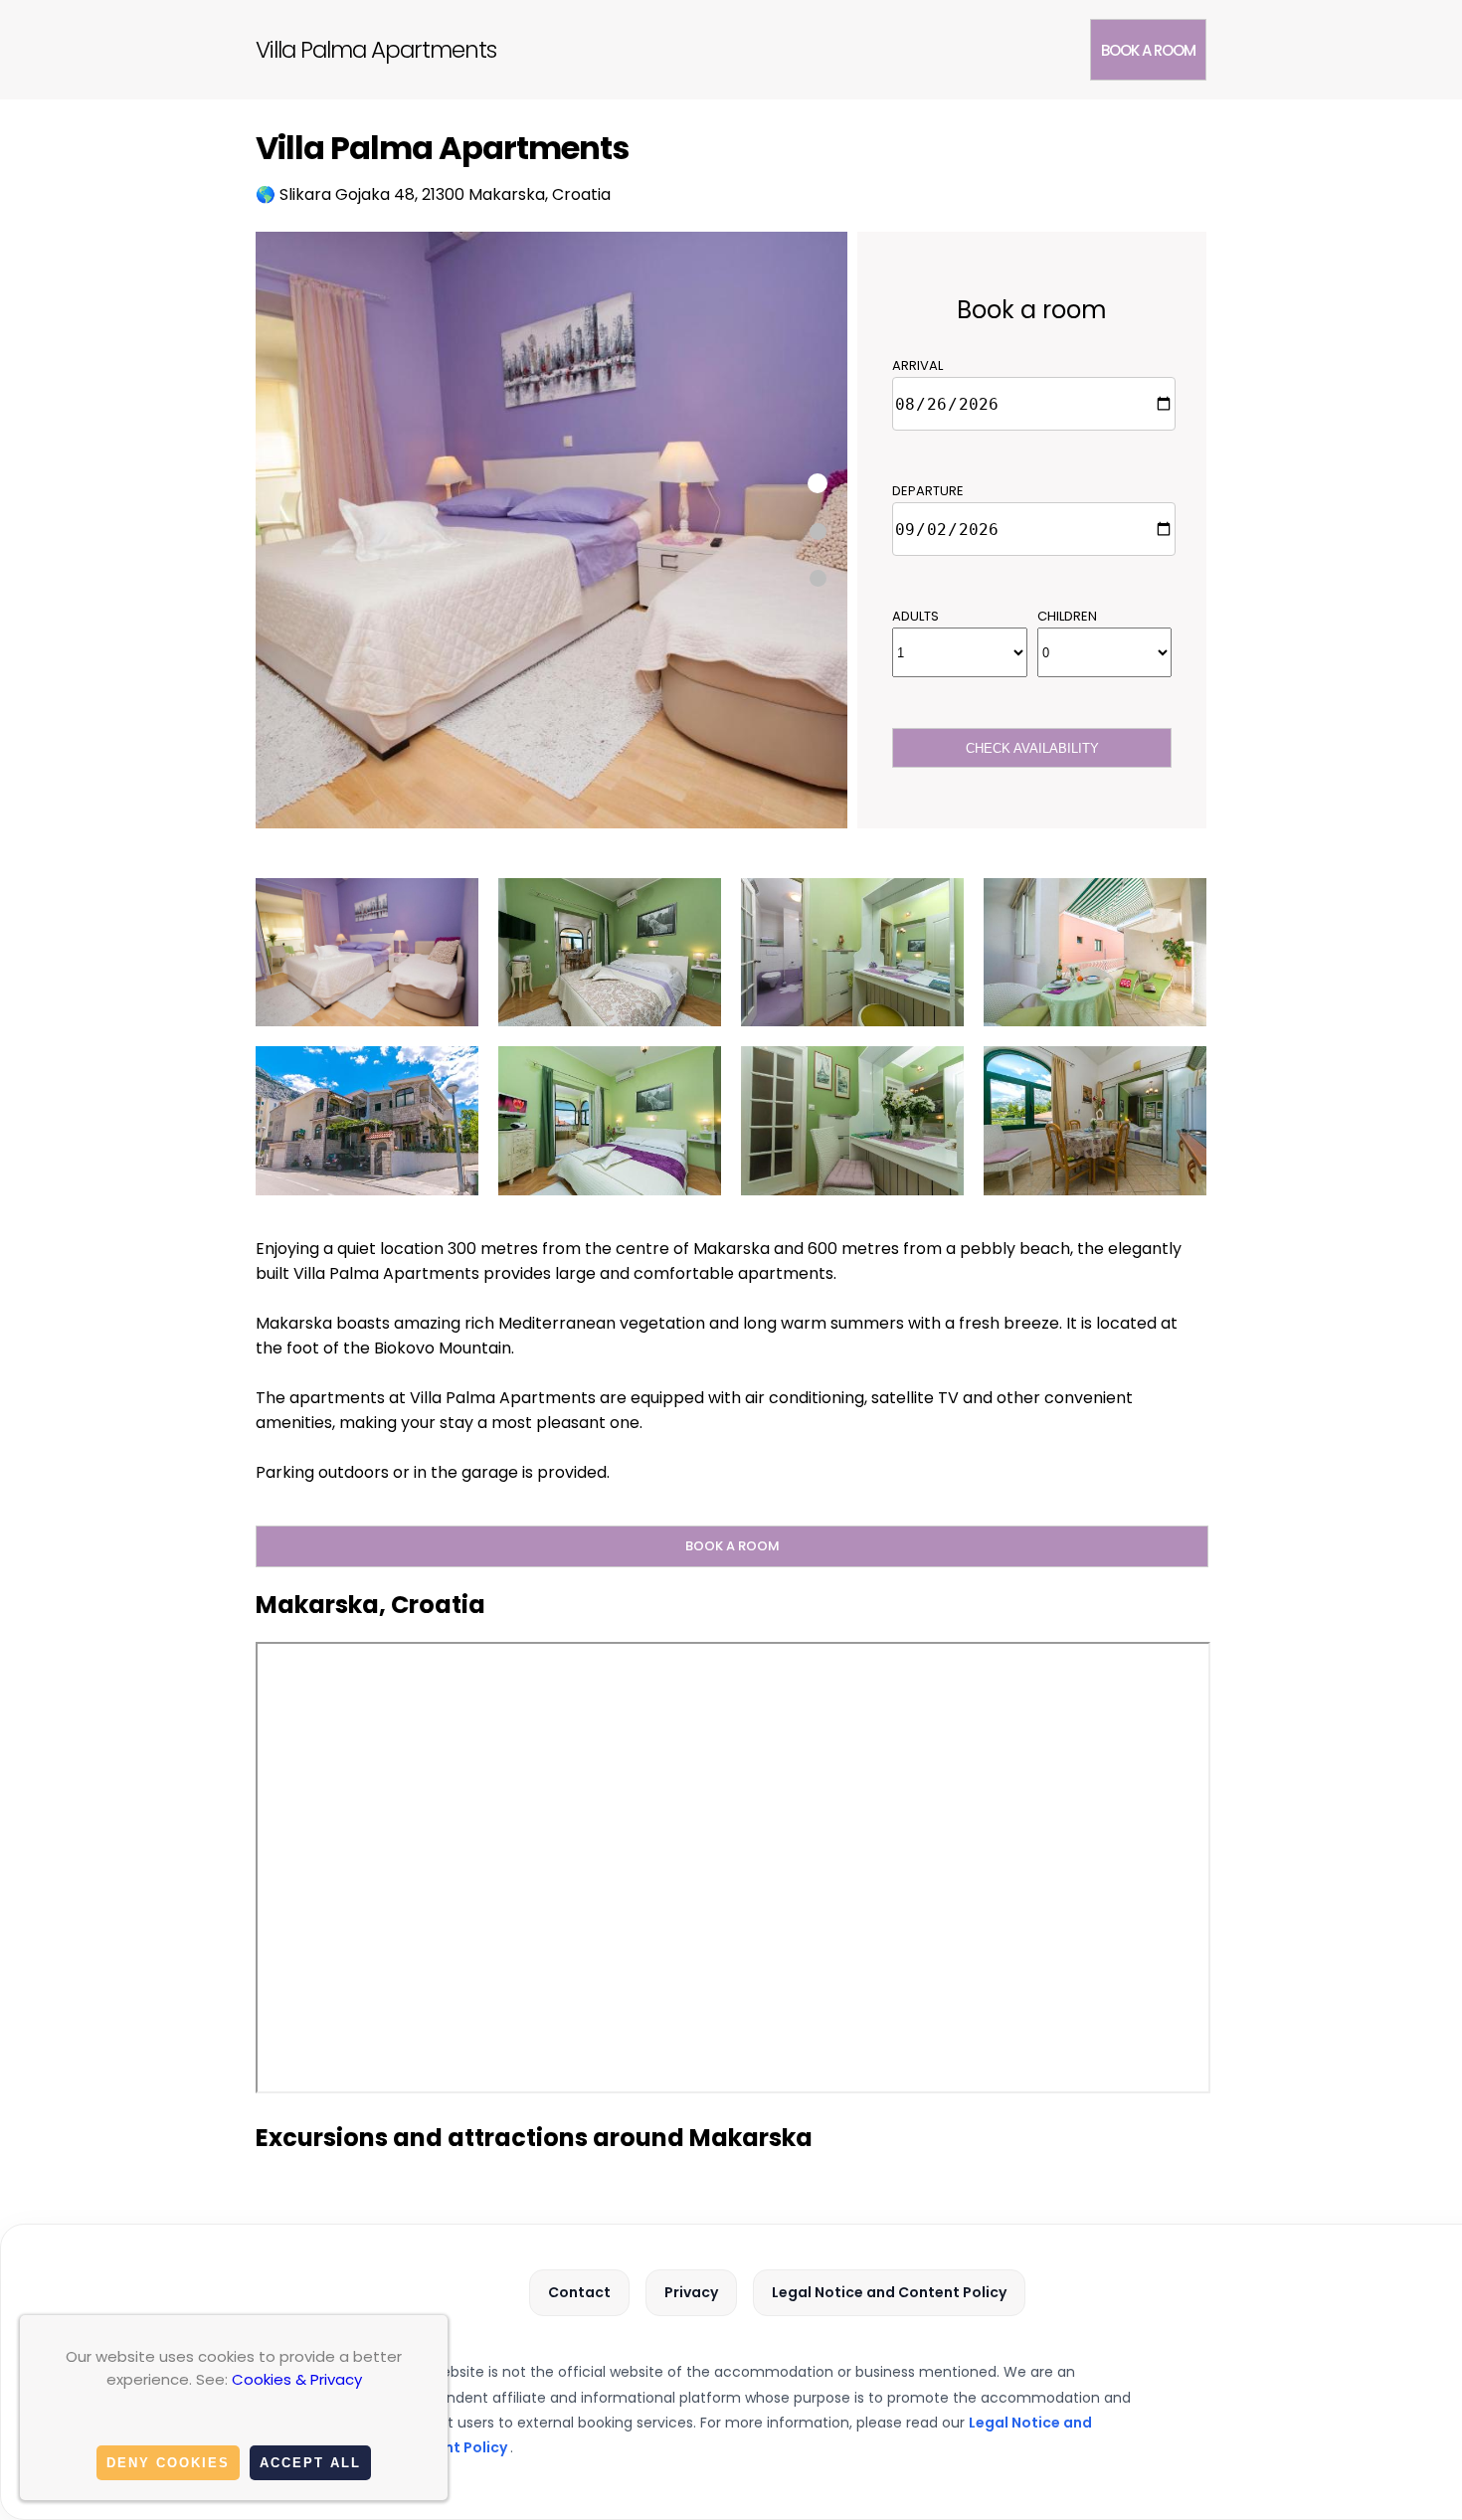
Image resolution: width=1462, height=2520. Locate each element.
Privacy (691, 2292)
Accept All (310, 2463)
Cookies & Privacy (297, 2379)
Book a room (1148, 50)
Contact (579, 2292)
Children (1067, 616)
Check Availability (1032, 748)
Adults (915, 616)
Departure (928, 491)
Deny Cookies (168, 2463)
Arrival (917, 365)
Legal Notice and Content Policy (889, 2292)
